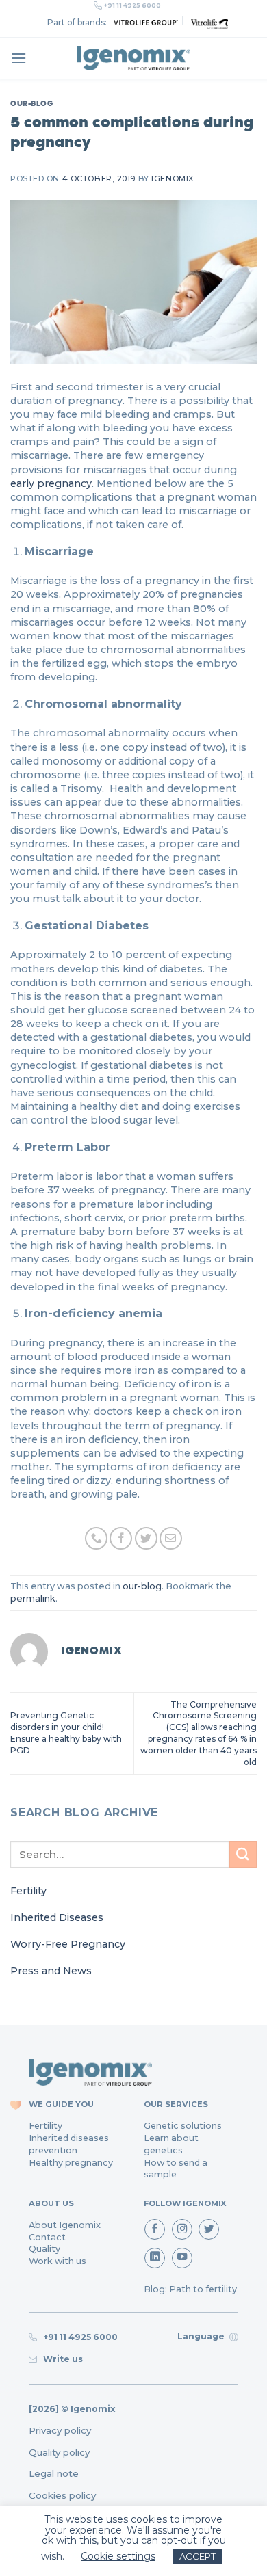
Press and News (51, 1971)
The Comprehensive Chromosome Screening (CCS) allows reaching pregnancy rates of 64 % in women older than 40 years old (199, 1733)
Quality (44, 2249)
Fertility (28, 1891)
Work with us (58, 2261)
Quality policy (59, 2452)
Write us (61, 2359)
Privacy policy (60, 2430)
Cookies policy (62, 2495)
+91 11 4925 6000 (132, 5)
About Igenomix (65, 2225)
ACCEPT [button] (198, 2556)
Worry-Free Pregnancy (68, 1944)
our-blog (31, 103)
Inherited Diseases (57, 1917)
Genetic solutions (183, 2126)
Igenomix (173, 178)
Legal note (54, 2473)
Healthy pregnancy (71, 2163)
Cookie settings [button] (118, 2556)
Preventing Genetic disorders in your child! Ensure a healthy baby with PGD (66, 1732)
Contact (47, 2237)
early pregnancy (51, 483)
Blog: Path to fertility (190, 2289)
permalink (33, 1598)
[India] (133, 58)
